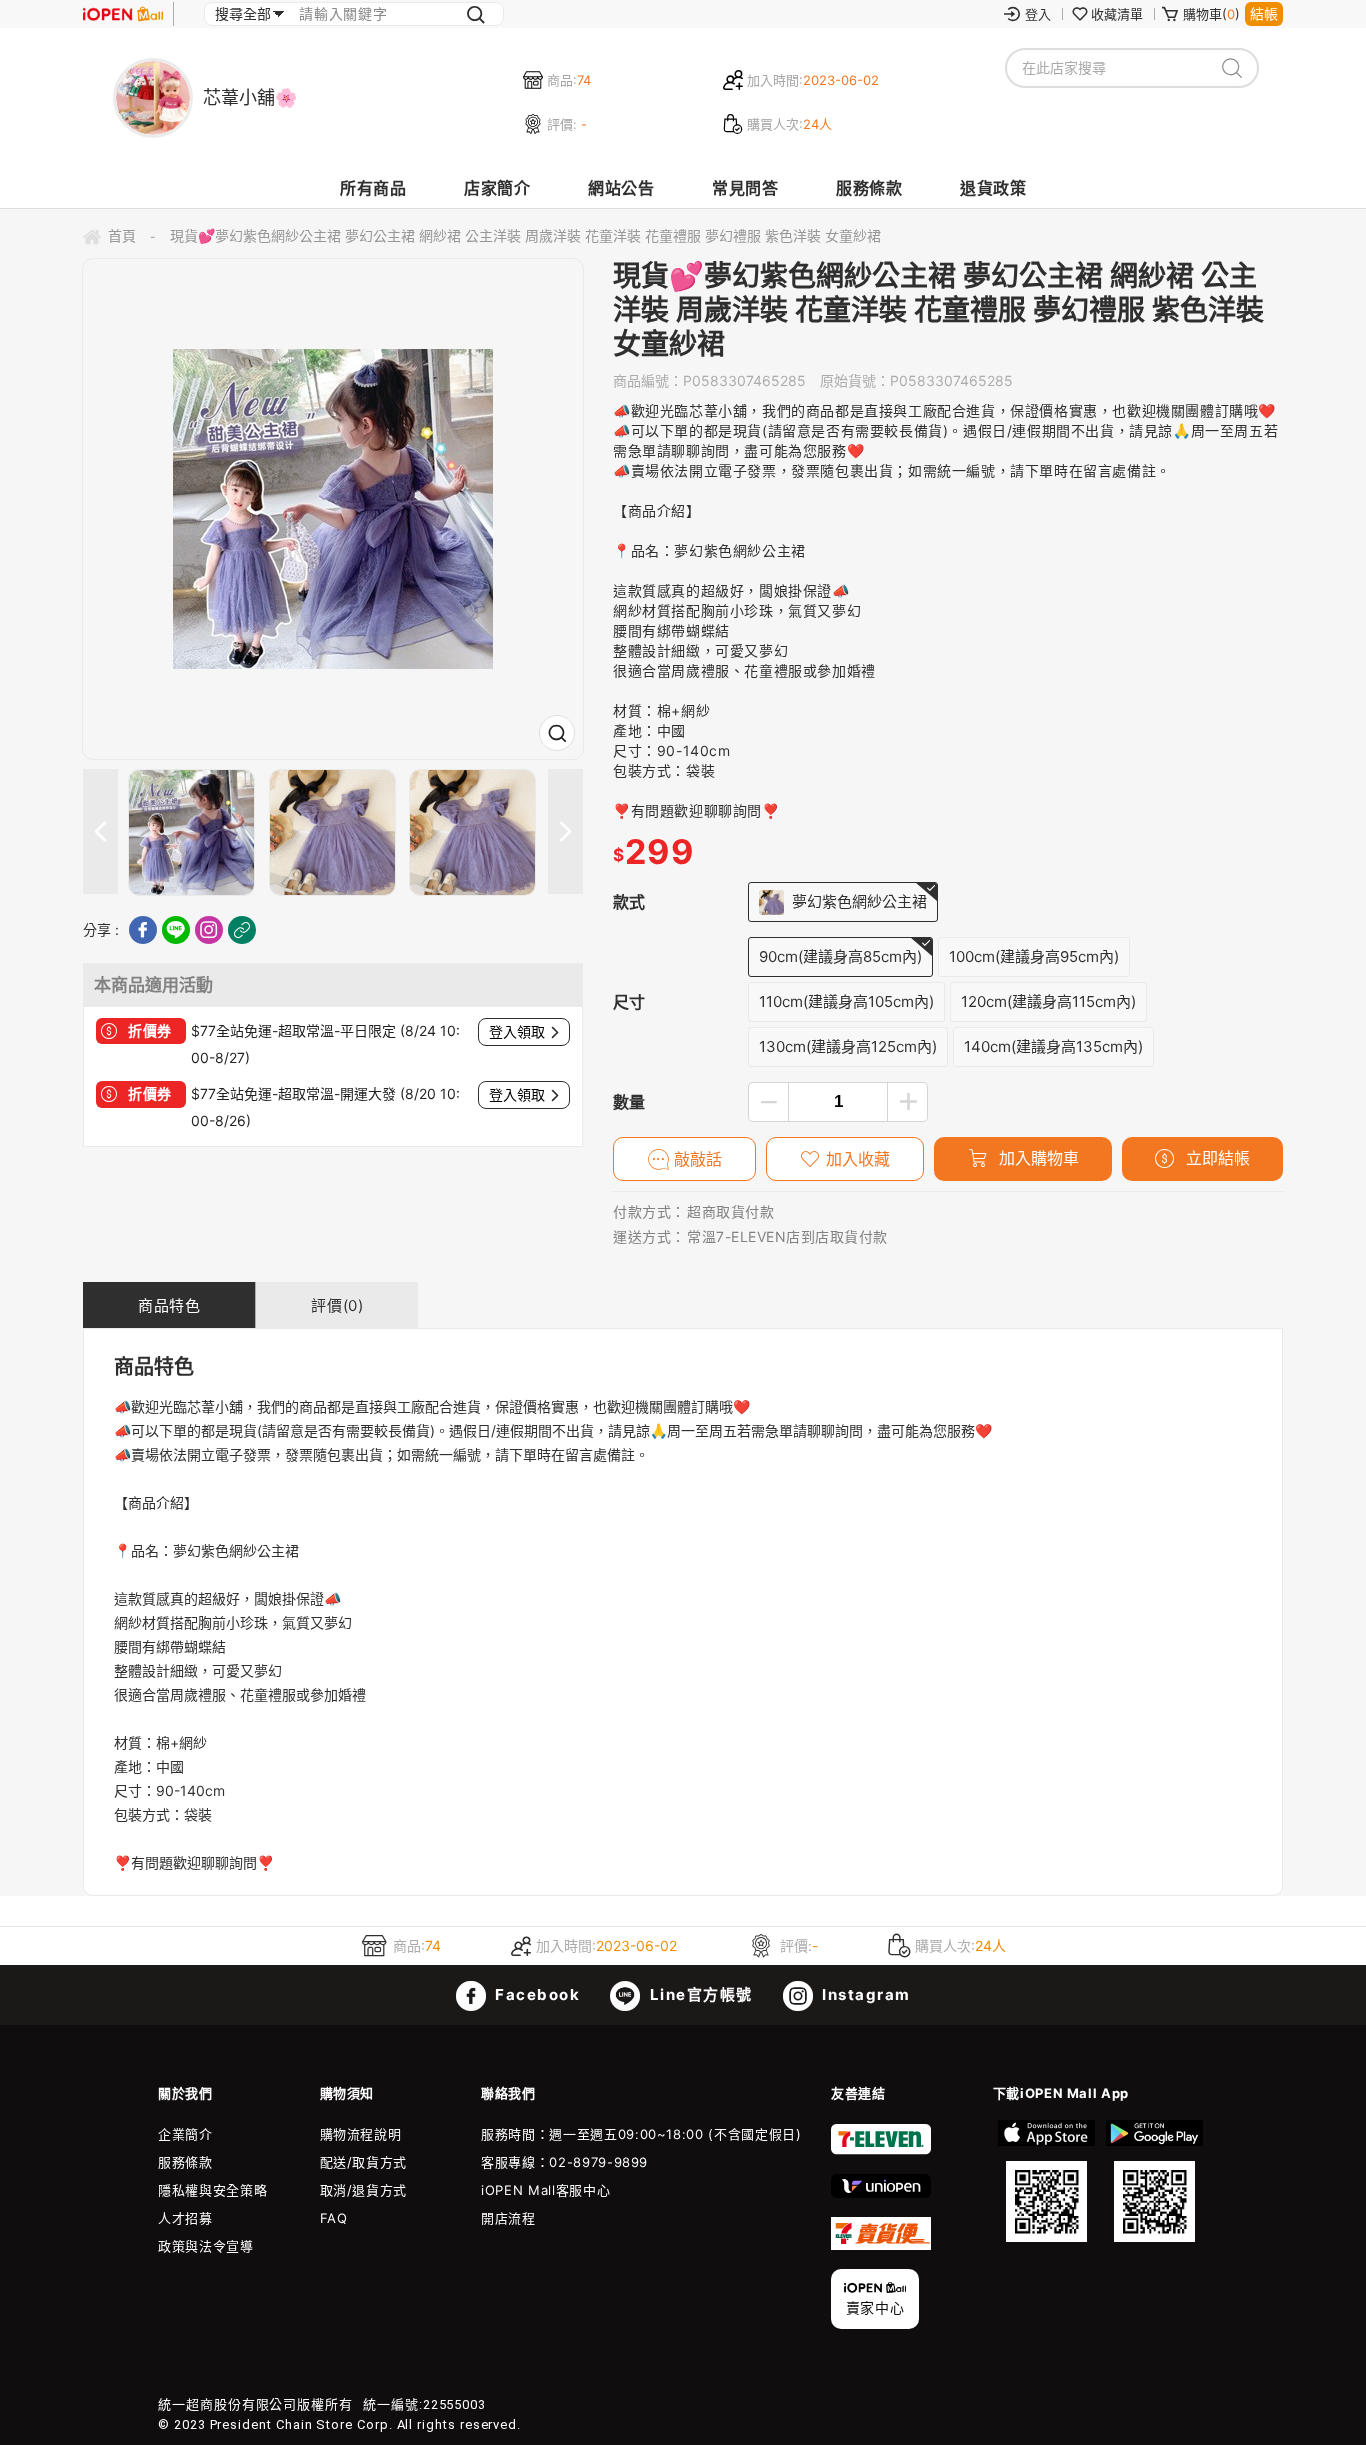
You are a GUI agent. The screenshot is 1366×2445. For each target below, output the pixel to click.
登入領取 (517, 1032)
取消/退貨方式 (364, 2190)
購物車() (1211, 14)
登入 (1038, 14)
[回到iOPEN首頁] (123, 14)
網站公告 (621, 188)
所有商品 (373, 188)
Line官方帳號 (699, 1994)
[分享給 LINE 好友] (176, 930)
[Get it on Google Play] (1154, 2181)
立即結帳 (1215, 1158)
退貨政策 (993, 188)
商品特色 (169, 1305)
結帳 (1264, 13)
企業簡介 (185, 2134)
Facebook (536, 1994)
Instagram (864, 1994)
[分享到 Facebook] (143, 930)
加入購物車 (1036, 1158)
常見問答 (745, 188)
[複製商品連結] (242, 930)
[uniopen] (881, 2193)
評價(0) (337, 1305)
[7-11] (881, 2150)
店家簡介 (497, 188)
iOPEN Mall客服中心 (545, 2190)
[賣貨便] (881, 2245)
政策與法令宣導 (206, 2246)
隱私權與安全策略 (212, 2190)
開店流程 (508, 2218)
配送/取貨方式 (364, 2162)
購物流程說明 (361, 2134)
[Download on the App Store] (1047, 2181)
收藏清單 (1117, 14)
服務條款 (869, 188)
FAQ (334, 2218)
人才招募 (185, 2218)
